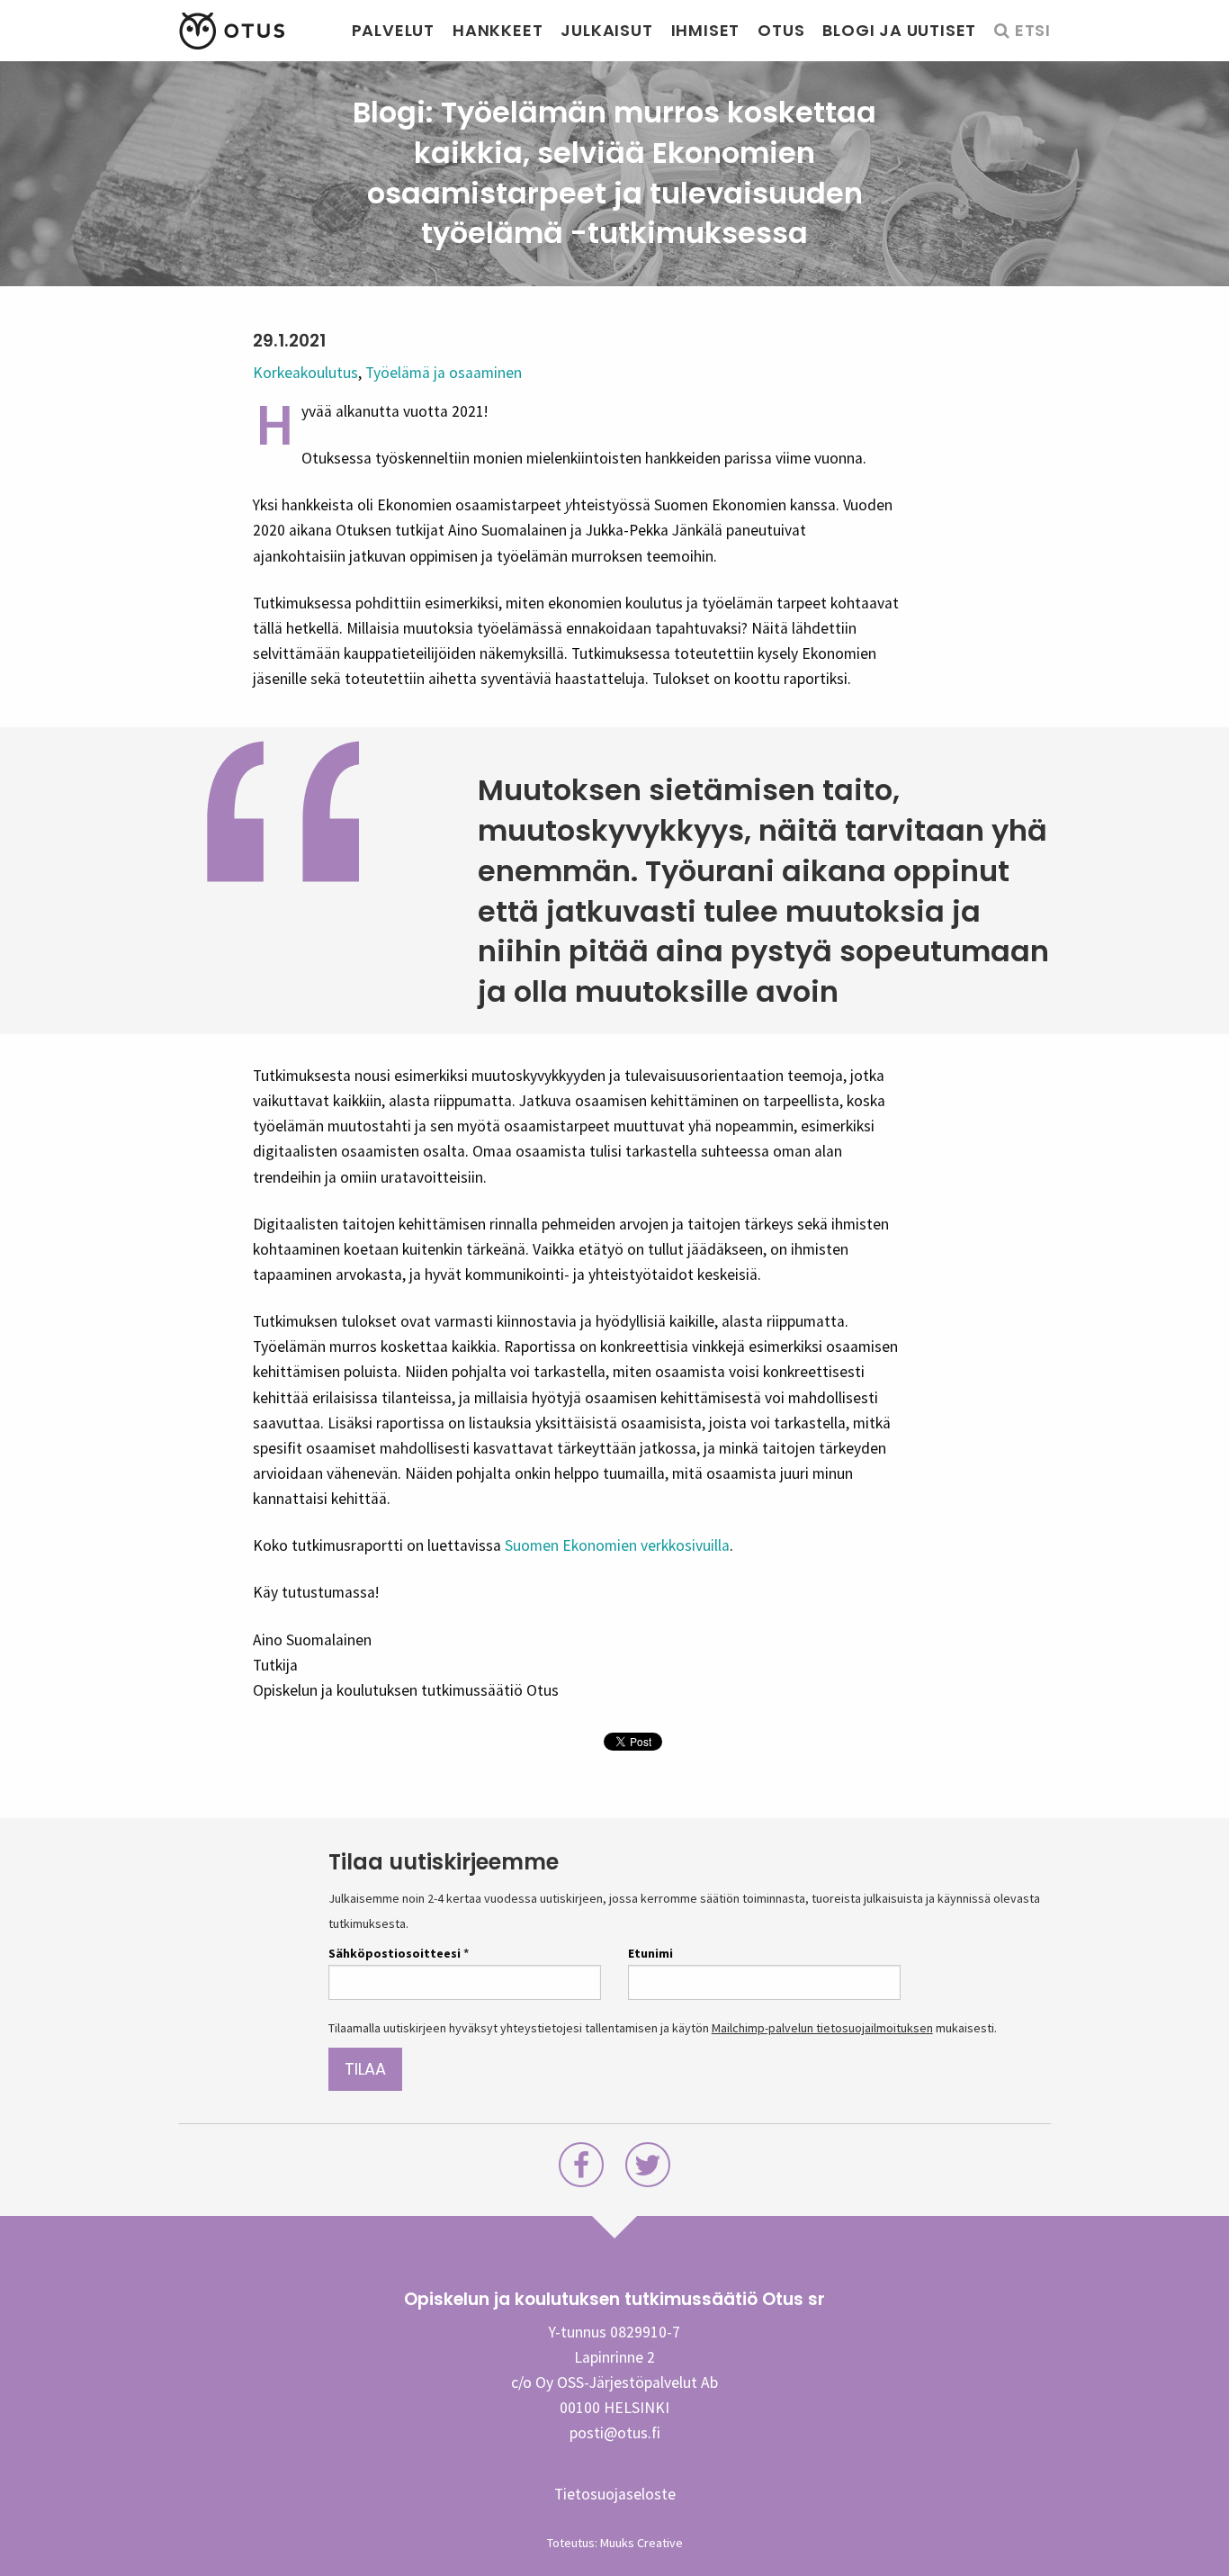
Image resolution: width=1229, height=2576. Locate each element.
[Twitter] (648, 2170)
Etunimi (650, 1953)
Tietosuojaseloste (615, 2494)
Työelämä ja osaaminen (444, 373)
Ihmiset (706, 30)
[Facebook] (581, 2170)
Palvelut (393, 30)
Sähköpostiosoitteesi (399, 1953)
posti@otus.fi (615, 2433)
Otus (781, 30)
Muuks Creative (641, 2543)
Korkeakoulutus (305, 373)
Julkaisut (606, 30)
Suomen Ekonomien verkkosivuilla (617, 1545)
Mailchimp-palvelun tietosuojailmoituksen (822, 2028)
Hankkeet (498, 30)
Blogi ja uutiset (899, 30)
